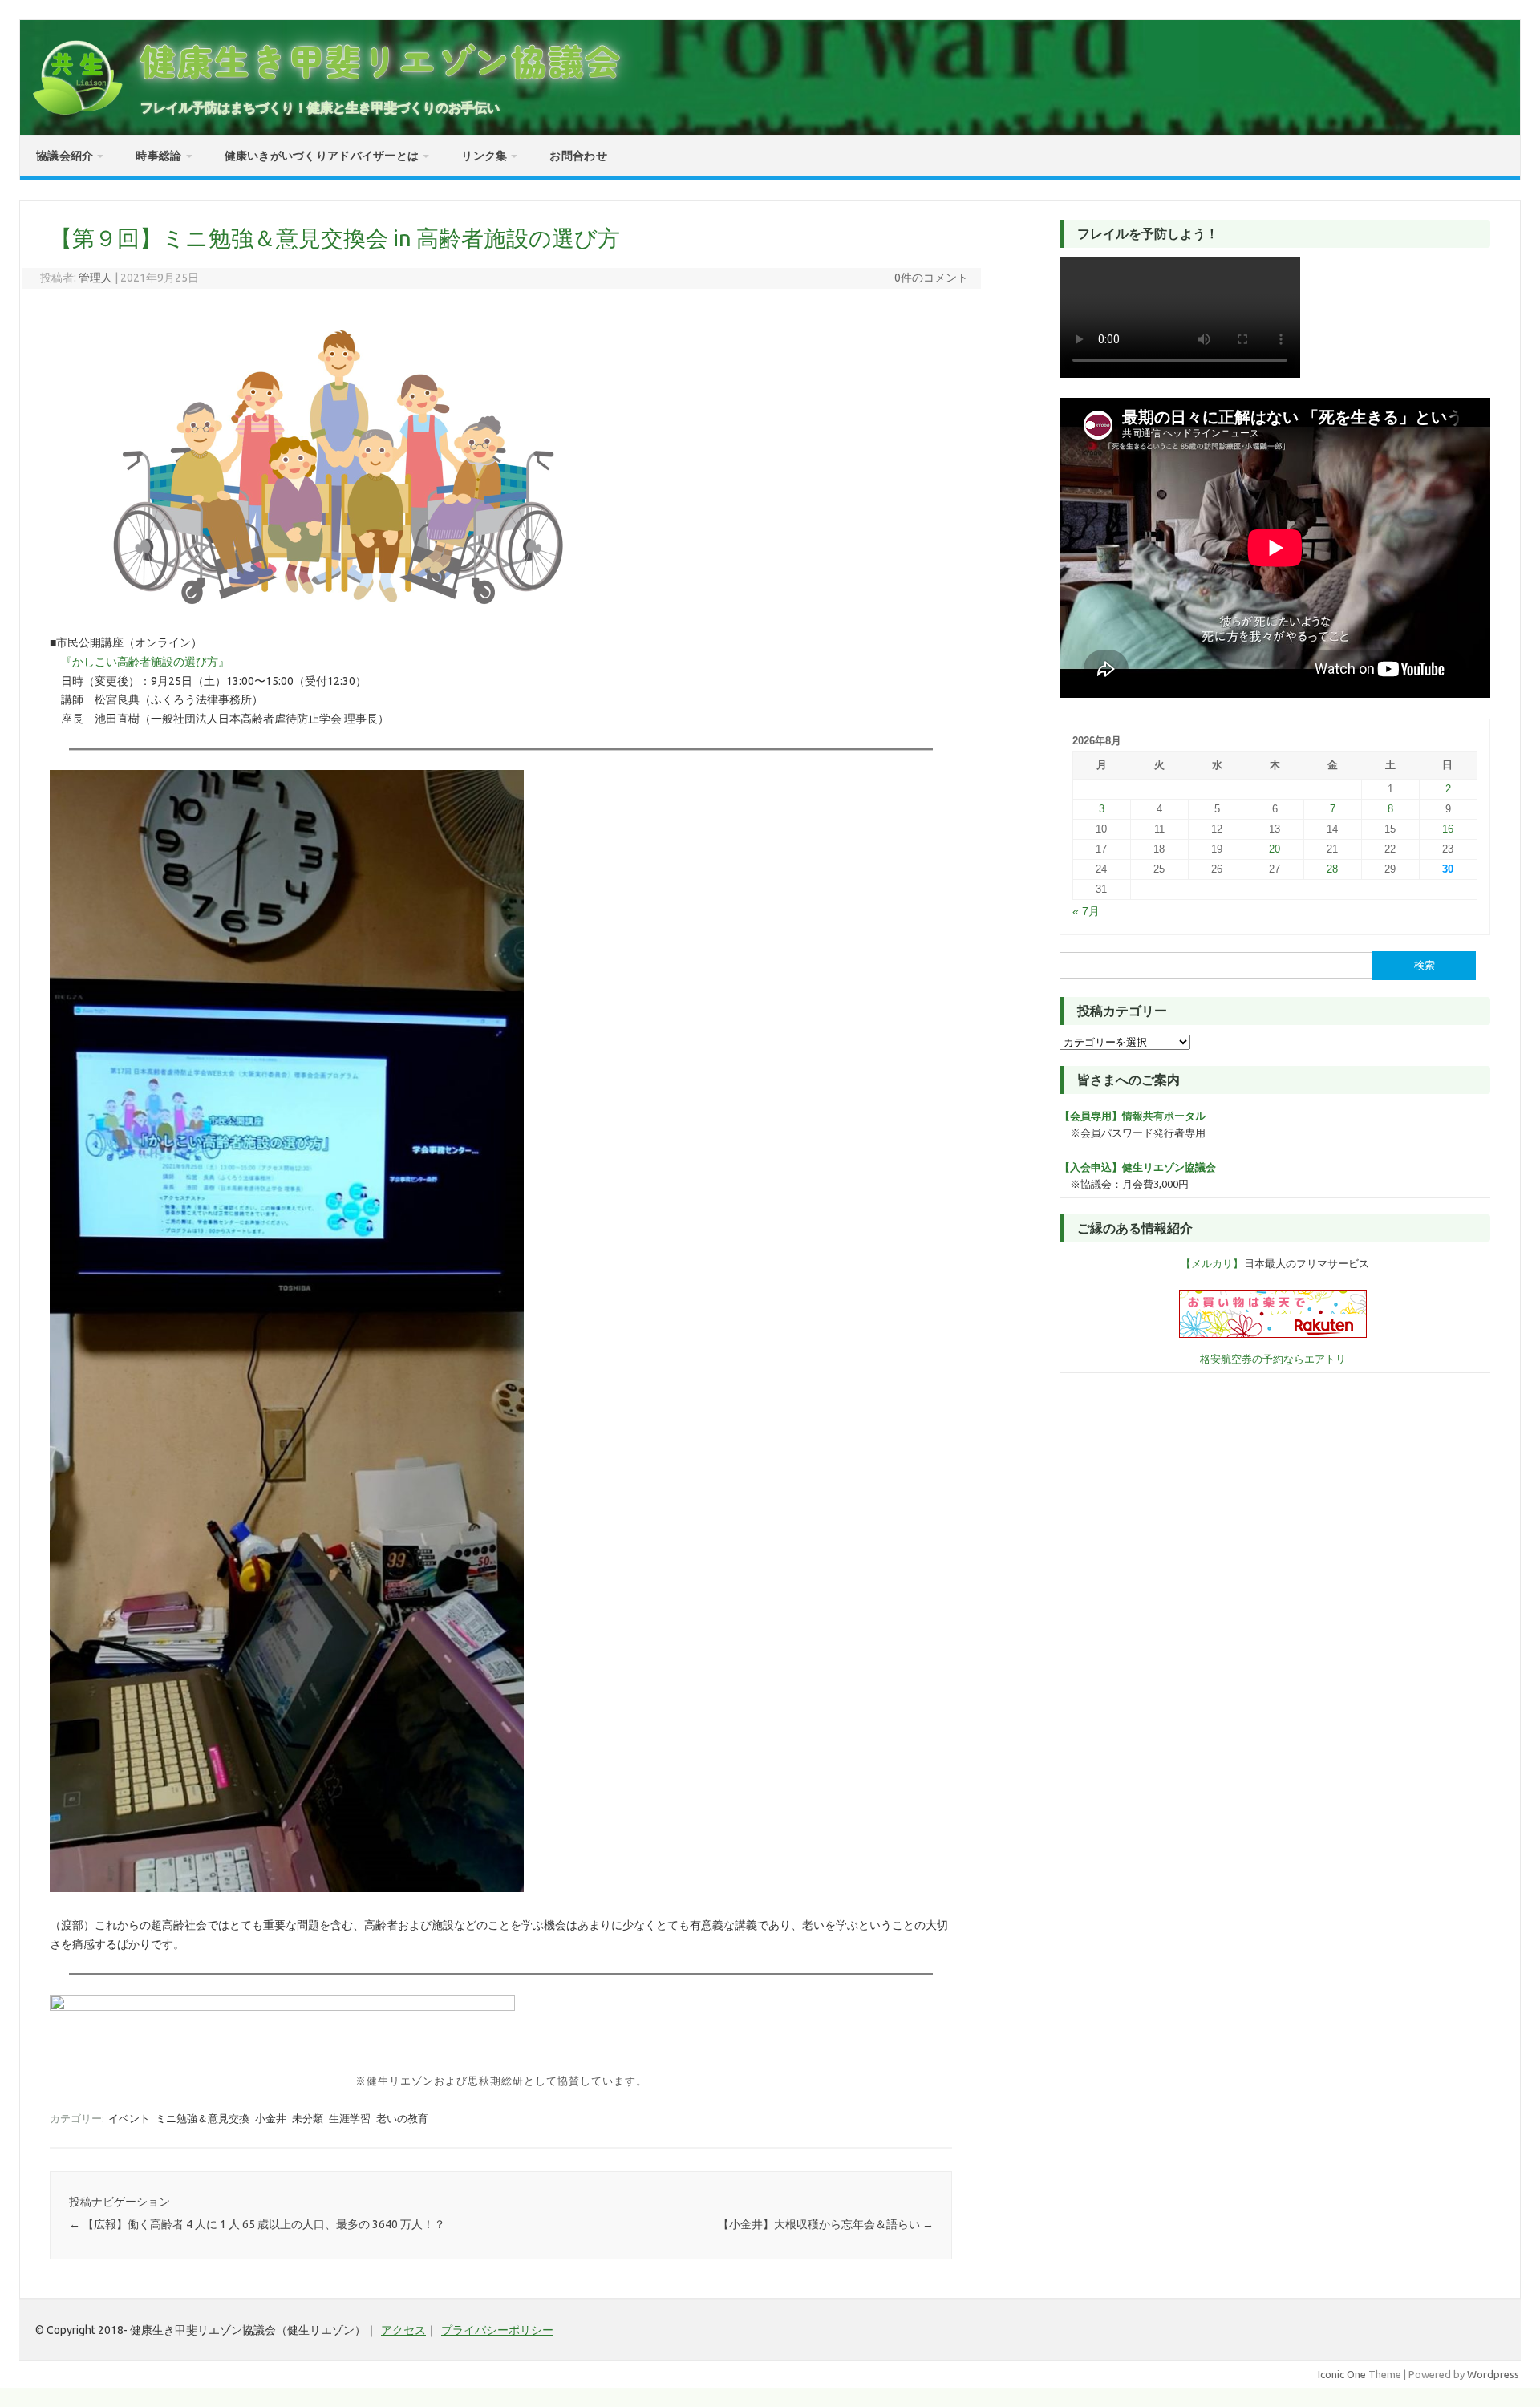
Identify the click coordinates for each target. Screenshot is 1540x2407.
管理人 (95, 278)
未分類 (308, 2118)
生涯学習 (350, 2118)
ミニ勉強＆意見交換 (203, 2118)
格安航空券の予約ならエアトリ (1273, 1359)
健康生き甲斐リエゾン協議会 (381, 61)
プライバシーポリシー (497, 2330)
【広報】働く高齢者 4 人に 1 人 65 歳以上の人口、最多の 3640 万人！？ (257, 2224)
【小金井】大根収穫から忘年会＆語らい (826, 2224)
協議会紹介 (65, 156)
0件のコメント (931, 278)
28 (1332, 869)
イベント (129, 2118)
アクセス (403, 2330)
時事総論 (158, 156)
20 (1275, 849)
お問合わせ (578, 156)
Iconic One (1342, 2374)
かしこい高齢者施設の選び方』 (145, 662)
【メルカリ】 (1212, 1263)
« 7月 (1086, 912)
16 (1448, 829)
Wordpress (1493, 2374)
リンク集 (484, 156)
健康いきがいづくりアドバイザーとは (322, 156)
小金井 (271, 2118)
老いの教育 (402, 2118)
